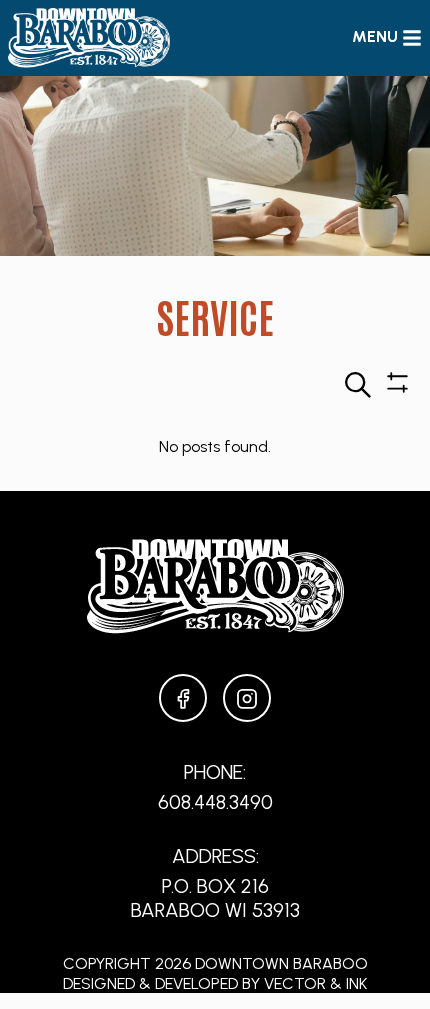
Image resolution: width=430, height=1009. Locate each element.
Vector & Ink (315, 983)
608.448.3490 (215, 802)
